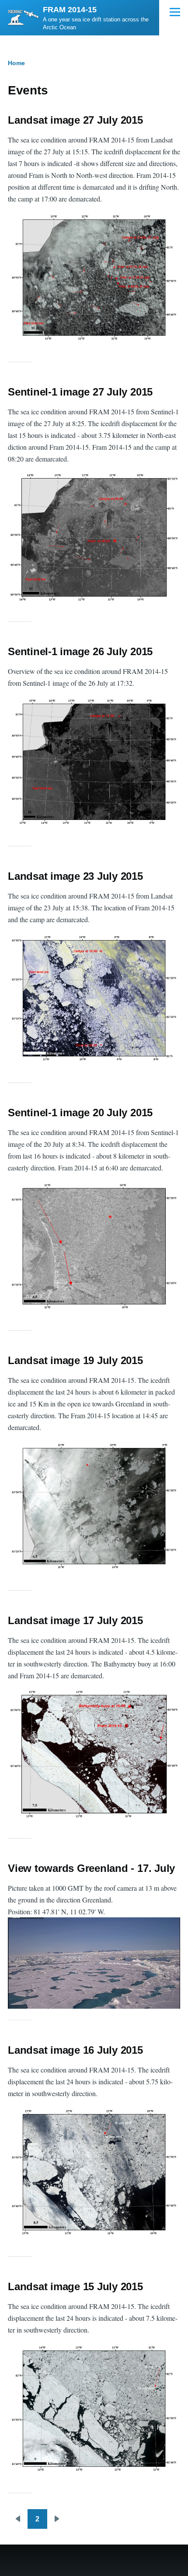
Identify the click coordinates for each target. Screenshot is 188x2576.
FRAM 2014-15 (70, 10)
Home (16, 63)
